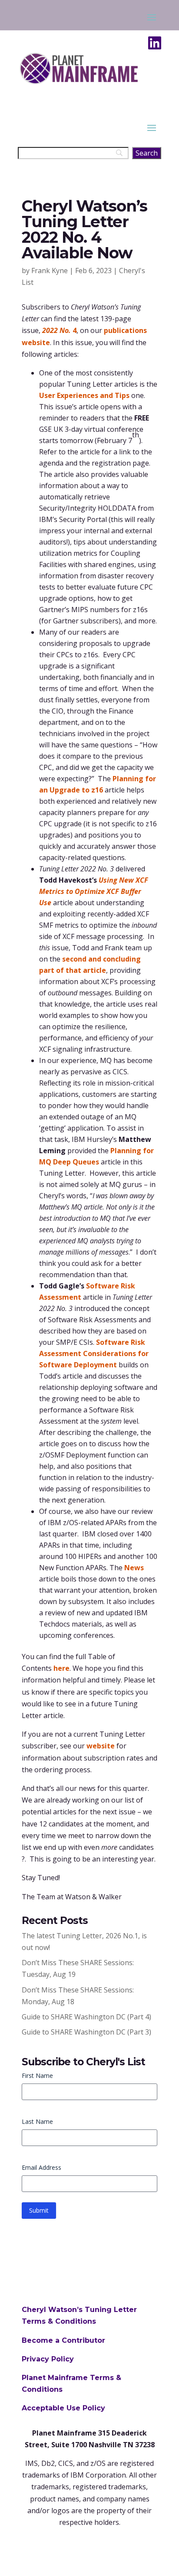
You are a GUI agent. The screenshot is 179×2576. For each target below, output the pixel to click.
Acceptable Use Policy (63, 2408)
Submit (39, 2210)
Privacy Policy (48, 2359)
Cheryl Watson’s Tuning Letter (79, 2310)
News (134, 1568)
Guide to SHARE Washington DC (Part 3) (86, 2032)
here (61, 1668)
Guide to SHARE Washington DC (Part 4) (86, 2017)
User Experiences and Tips (84, 395)
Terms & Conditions (59, 2321)
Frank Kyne (50, 271)
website (101, 1746)
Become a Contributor (63, 2340)
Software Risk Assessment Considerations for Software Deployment (94, 1353)
